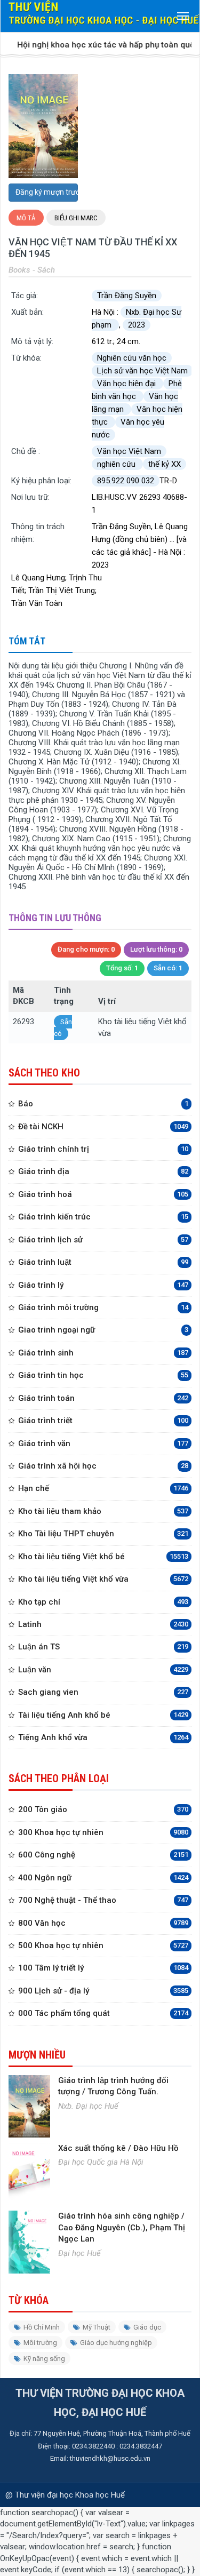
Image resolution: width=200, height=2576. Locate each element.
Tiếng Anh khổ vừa (103, 1737)
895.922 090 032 (126, 481)
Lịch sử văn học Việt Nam (142, 371)
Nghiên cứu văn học (132, 358)
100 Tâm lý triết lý (103, 1968)
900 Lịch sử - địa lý (103, 1991)
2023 (137, 325)
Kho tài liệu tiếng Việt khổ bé (103, 1557)
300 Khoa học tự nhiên (103, 1832)
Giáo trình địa (103, 1171)
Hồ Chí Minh (42, 2327)
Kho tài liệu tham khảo (103, 1511)
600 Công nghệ (103, 1855)
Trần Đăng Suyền (127, 296)
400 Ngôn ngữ (103, 1878)
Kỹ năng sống (44, 2359)
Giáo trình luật (103, 1262)
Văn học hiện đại (127, 384)
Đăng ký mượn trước (47, 192)
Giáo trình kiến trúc (103, 1217)
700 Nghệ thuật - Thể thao (103, 1900)
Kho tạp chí (103, 1602)
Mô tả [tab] (26, 218)
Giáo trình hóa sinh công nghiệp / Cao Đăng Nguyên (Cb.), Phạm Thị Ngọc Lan (122, 2227)
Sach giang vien (103, 1692)
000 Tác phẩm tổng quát (103, 2013)
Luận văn (103, 1670)
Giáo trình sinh (103, 1353)
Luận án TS (103, 1647)
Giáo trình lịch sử (103, 1240)
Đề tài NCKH (103, 1127)
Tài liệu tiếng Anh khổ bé (103, 1715)
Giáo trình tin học (103, 1375)
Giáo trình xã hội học (103, 1466)
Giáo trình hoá (103, 1194)
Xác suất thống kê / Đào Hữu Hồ (118, 2148)
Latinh (103, 1624)
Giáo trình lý (103, 1285)
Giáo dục (147, 2327)
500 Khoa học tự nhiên (103, 1945)
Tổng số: (122, 968)
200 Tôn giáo (103, 1809)
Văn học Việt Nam (129, 451)
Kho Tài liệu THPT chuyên (103, 1534)
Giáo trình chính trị (103, 1149)
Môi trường (40, 2343)
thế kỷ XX (165, 464)
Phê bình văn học (137, 390)
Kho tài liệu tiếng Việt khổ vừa (103, 1579)
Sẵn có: (168, 968)
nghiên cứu (117, 464)
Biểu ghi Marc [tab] (76, 218)
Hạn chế (103, 1488)
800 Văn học (103, 1923)
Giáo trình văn (103, 1443)
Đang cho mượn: (86, 949)
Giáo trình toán (103, 1398)
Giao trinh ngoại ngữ (103, 1330)
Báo (103, 1104)
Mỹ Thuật (97, 2327)
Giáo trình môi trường (103, 1307)
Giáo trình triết (103, 1421)
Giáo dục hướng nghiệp (116, 2343)
